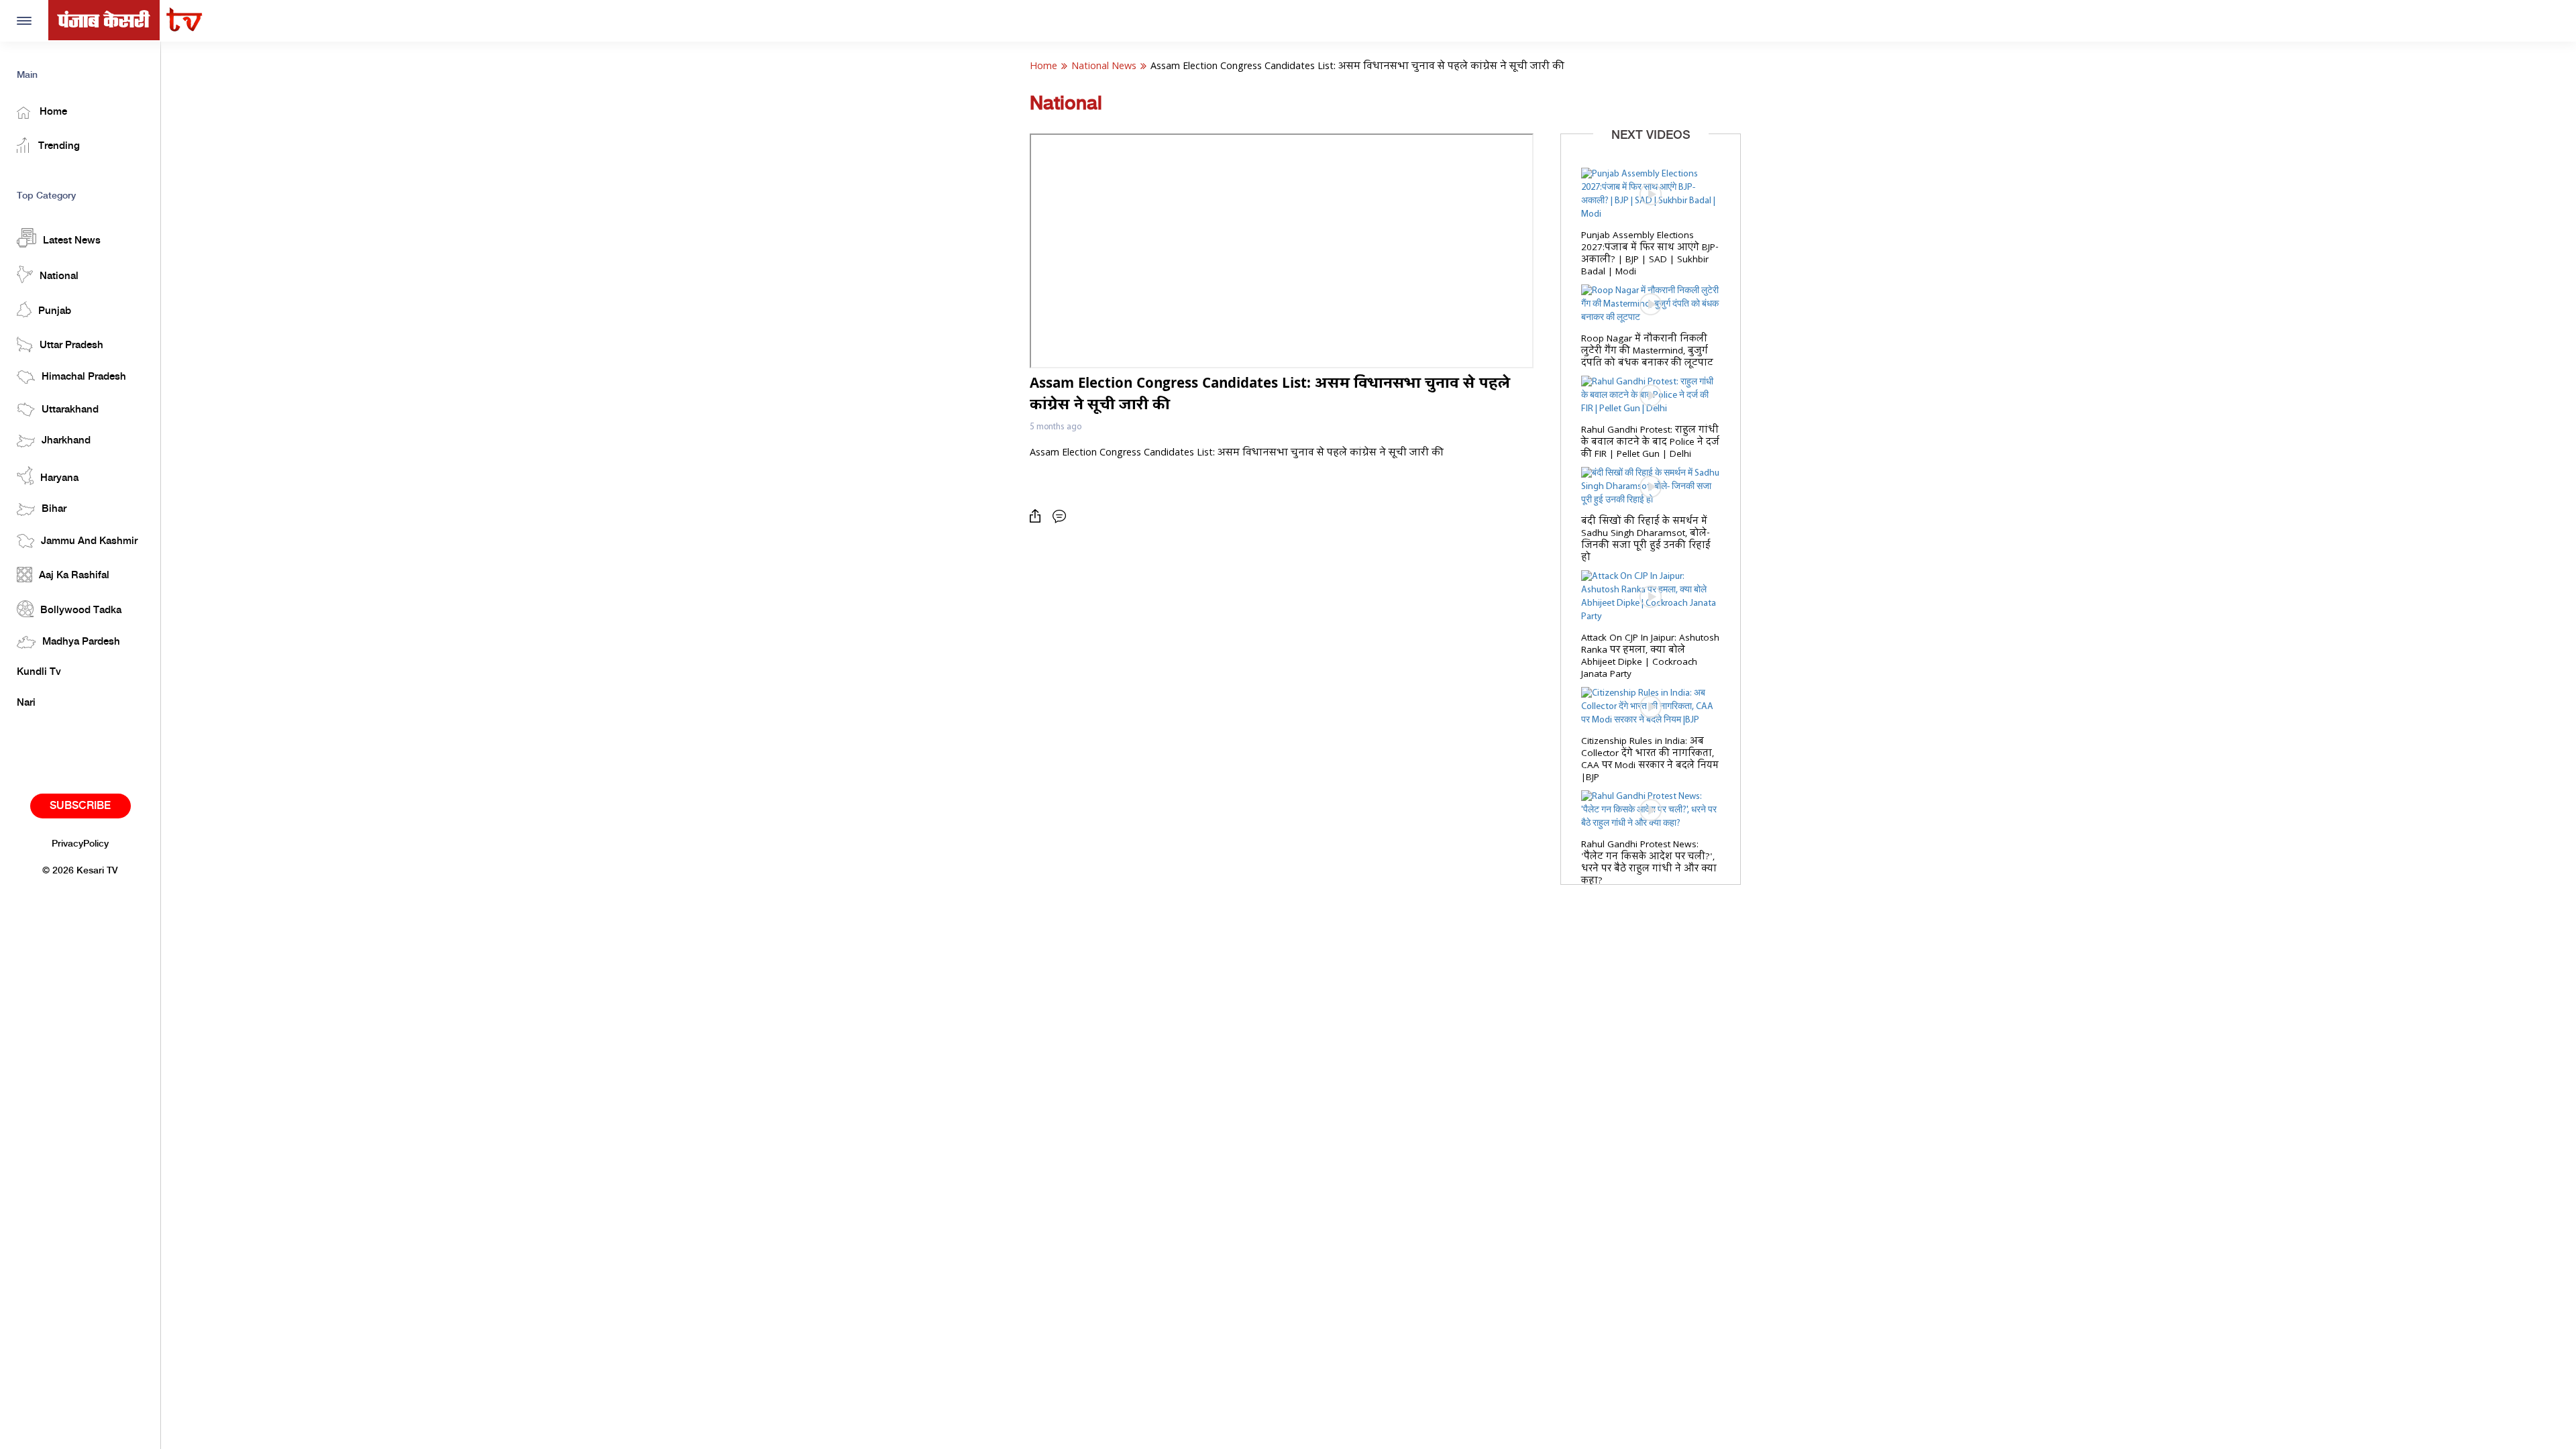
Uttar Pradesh (71, 345)
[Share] (1038, 516)
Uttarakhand (70, 410)
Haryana (59, 478)
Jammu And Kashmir (89, 541)
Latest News (72, 241)
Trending (58, 146)
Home (52, 112)
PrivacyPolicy (80, 844)
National (59, 276)
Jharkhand (66, 441)
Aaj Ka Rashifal (74, 576)
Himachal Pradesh (84, 377)
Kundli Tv (39, 672)
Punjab (55, 311)
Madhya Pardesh (81, 642)
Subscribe (80, 806)
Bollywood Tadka (81, 610)
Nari (26, 703)
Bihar (54, 509)
